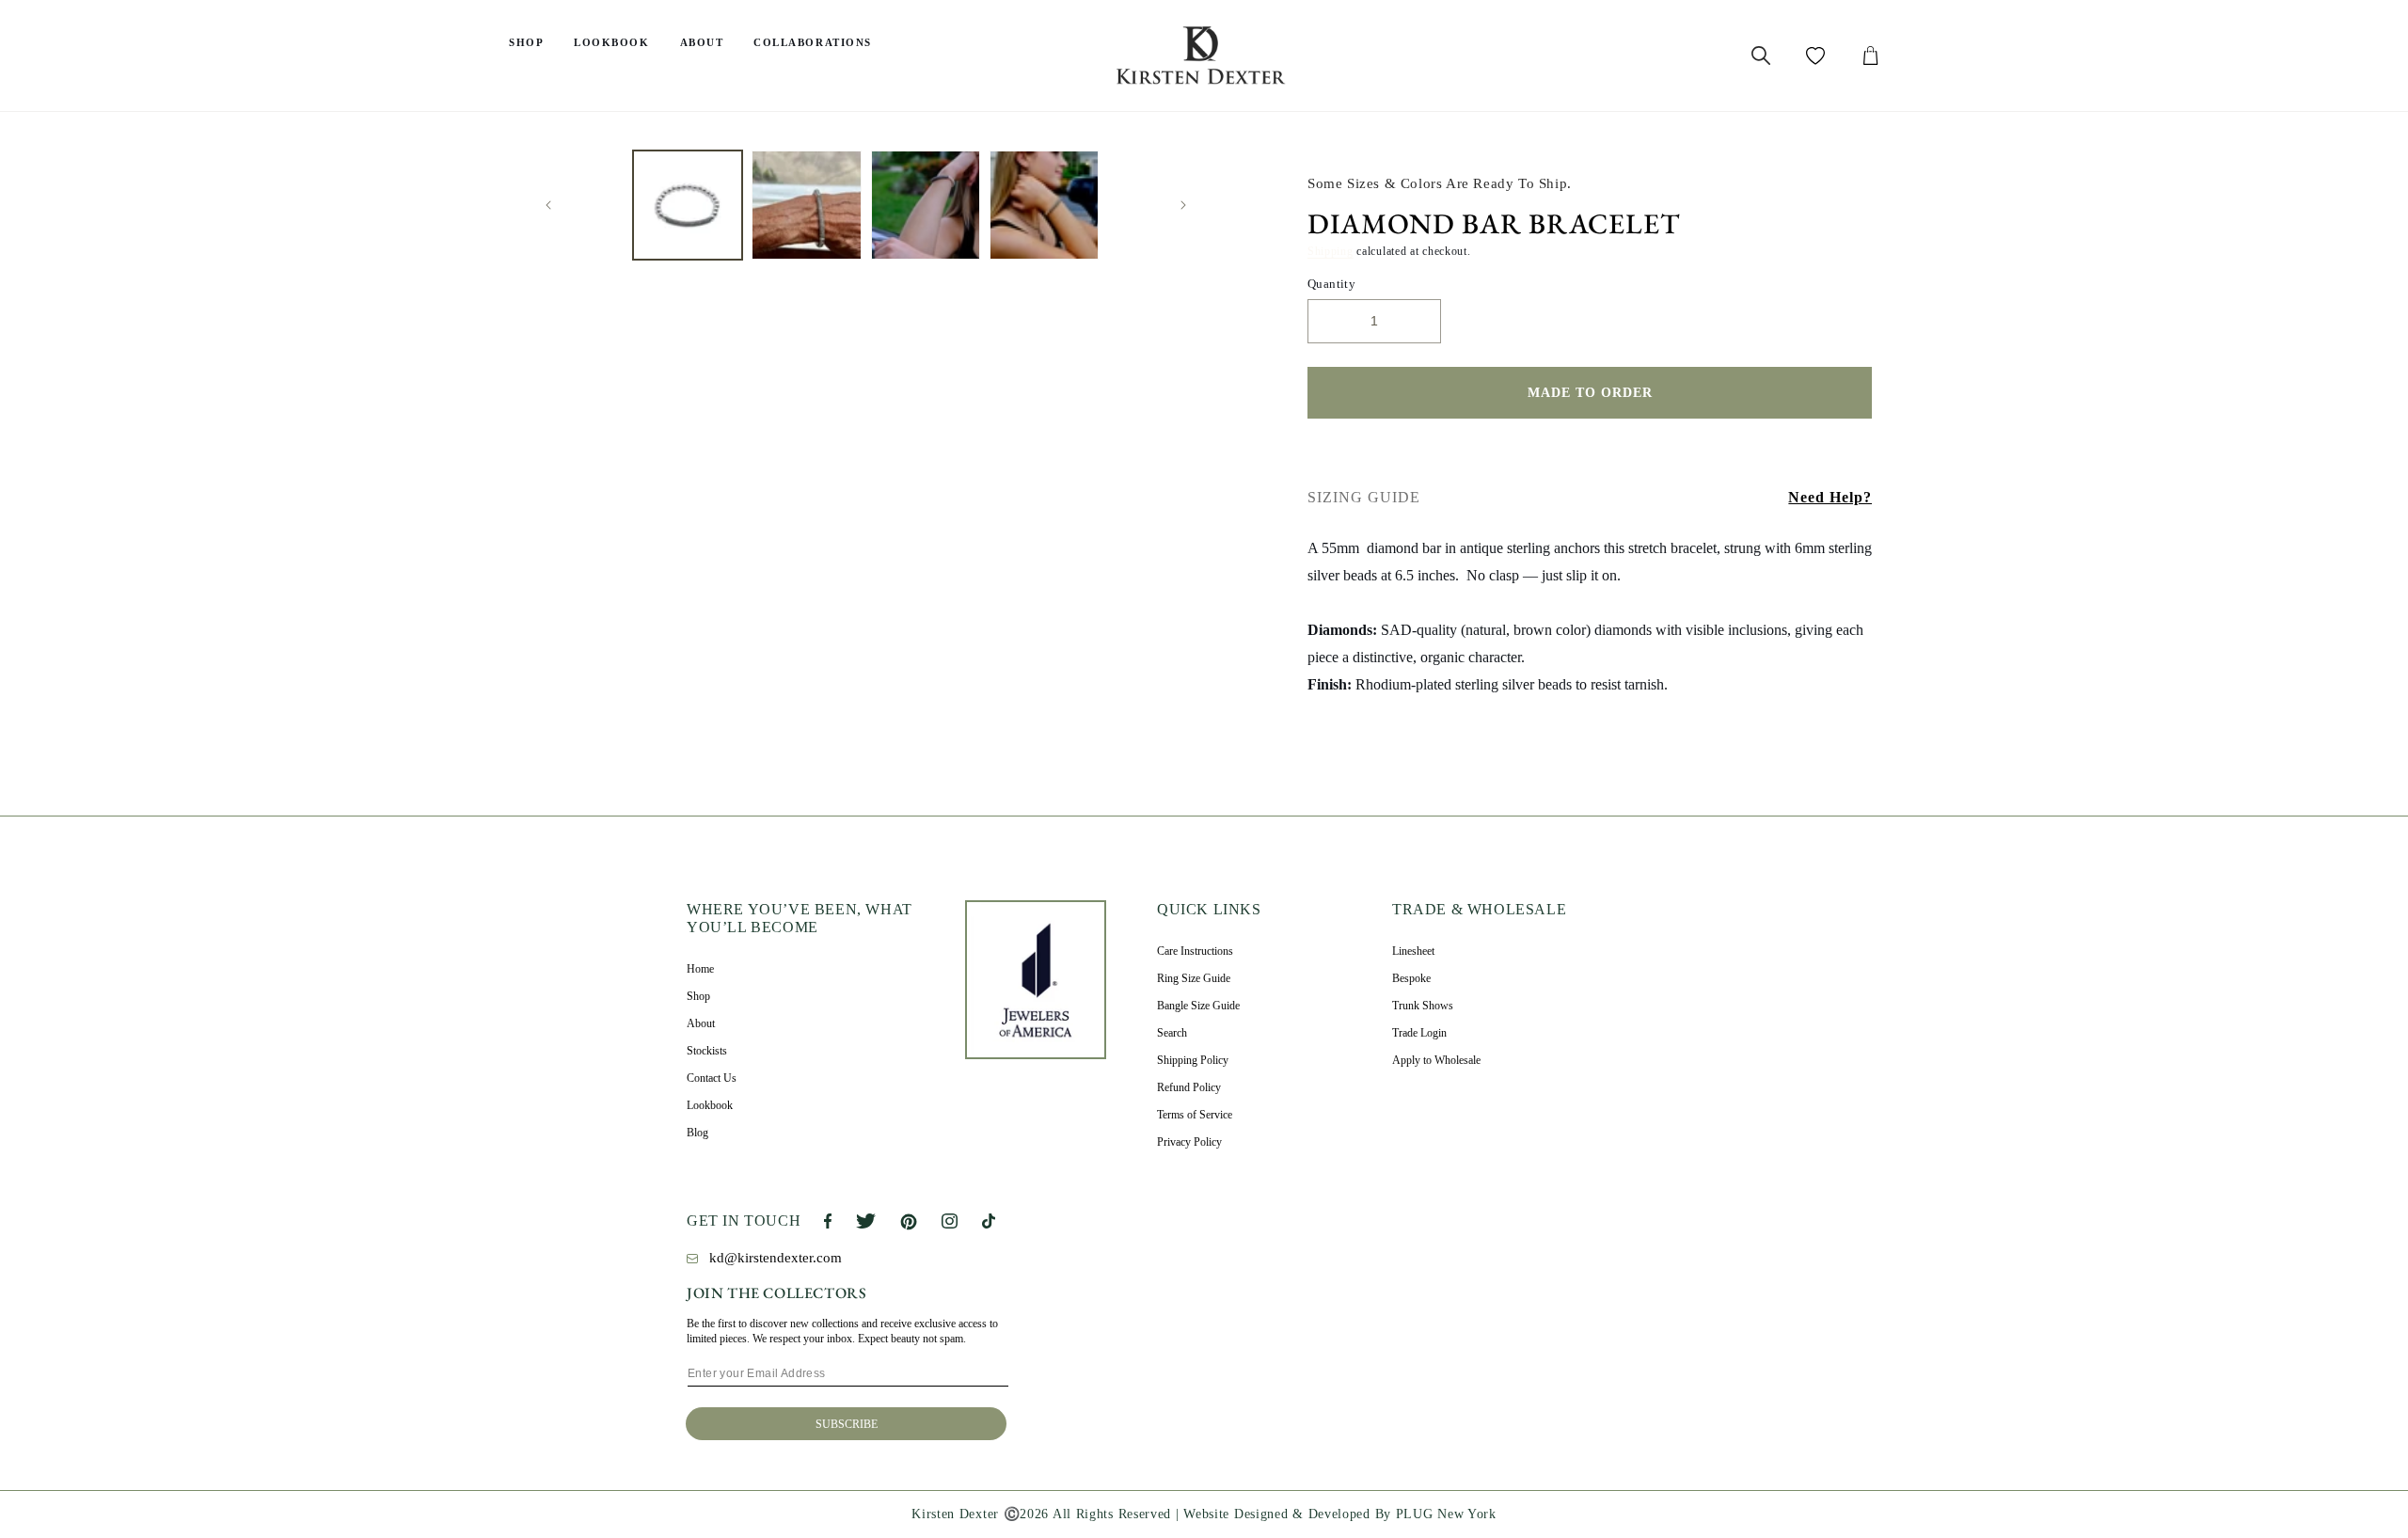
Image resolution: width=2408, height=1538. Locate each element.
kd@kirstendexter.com (776, 1258)
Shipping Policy (1193, 1060)
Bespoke (1411, 978)
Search (1172, 1033)
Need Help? (1830, 497)
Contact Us (712, 1078)
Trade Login (1419, 1033)
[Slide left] (548, 205)
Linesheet (1413, 951)
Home (700, 969)
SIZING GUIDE (1364, 497)
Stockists (707, 1051)
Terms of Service (1195, 1115)
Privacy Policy (1189, 1142)
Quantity (1331, 284)
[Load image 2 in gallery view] (806, 205)
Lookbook (611, 42)
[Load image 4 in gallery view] (1044, 205)
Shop (526, 42)
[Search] (1761, 55)
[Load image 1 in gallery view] (688, 205)
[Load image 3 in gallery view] (926, 205)
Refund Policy (1189, 1087)
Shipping (1331, 251)
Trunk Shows (1423, 1006)
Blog (697, 1133)
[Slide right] (1183, 205)
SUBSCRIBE (847, 1424)
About (702, 42)
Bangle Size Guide (1198, 1006)
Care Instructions (1195, 951)
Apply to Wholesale (1436, 1060)
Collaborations (813, 42)
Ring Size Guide (1194, 978)
